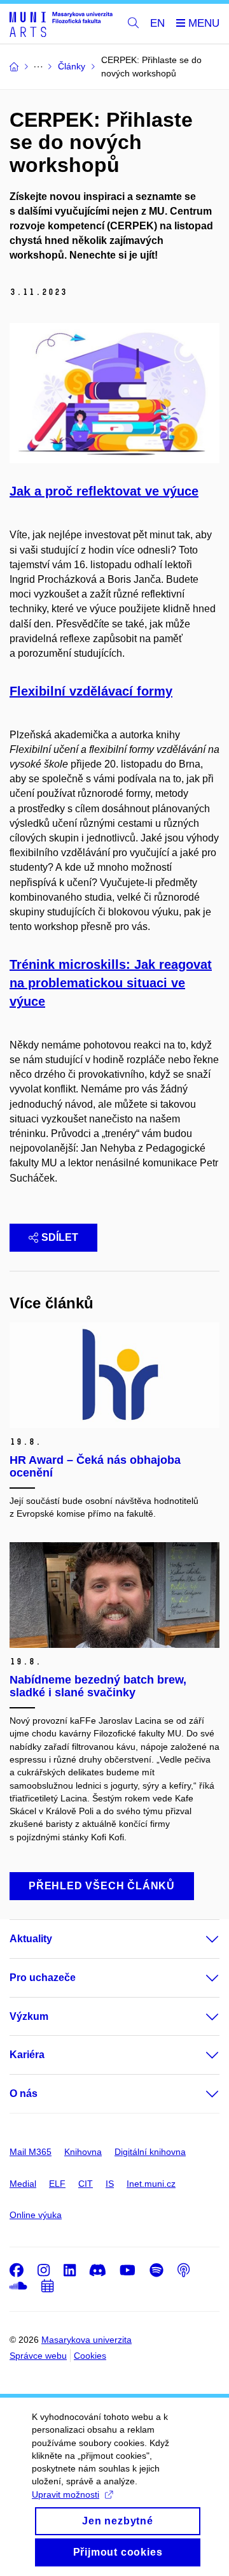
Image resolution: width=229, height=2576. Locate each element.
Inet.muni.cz (151, 2184)
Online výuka (36, 2215)
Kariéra (27, 2055)
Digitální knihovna (150, 2152)
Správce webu (38, 2356)
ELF (57, 2184)
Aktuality (31, 1939)
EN (157, 23)
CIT (86, 2184)
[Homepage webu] (61, 24)
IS (110, 2184)
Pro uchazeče (43, 1978)
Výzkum (29, 2016)
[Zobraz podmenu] (200, 1939)
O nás (24, 2093)
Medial (23, 2184)
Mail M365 (31, 2152)
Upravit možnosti (66, 2494)
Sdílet (60, 1237)
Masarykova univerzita (87, 2340)
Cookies (90, 2356)
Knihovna (83, 2152)
